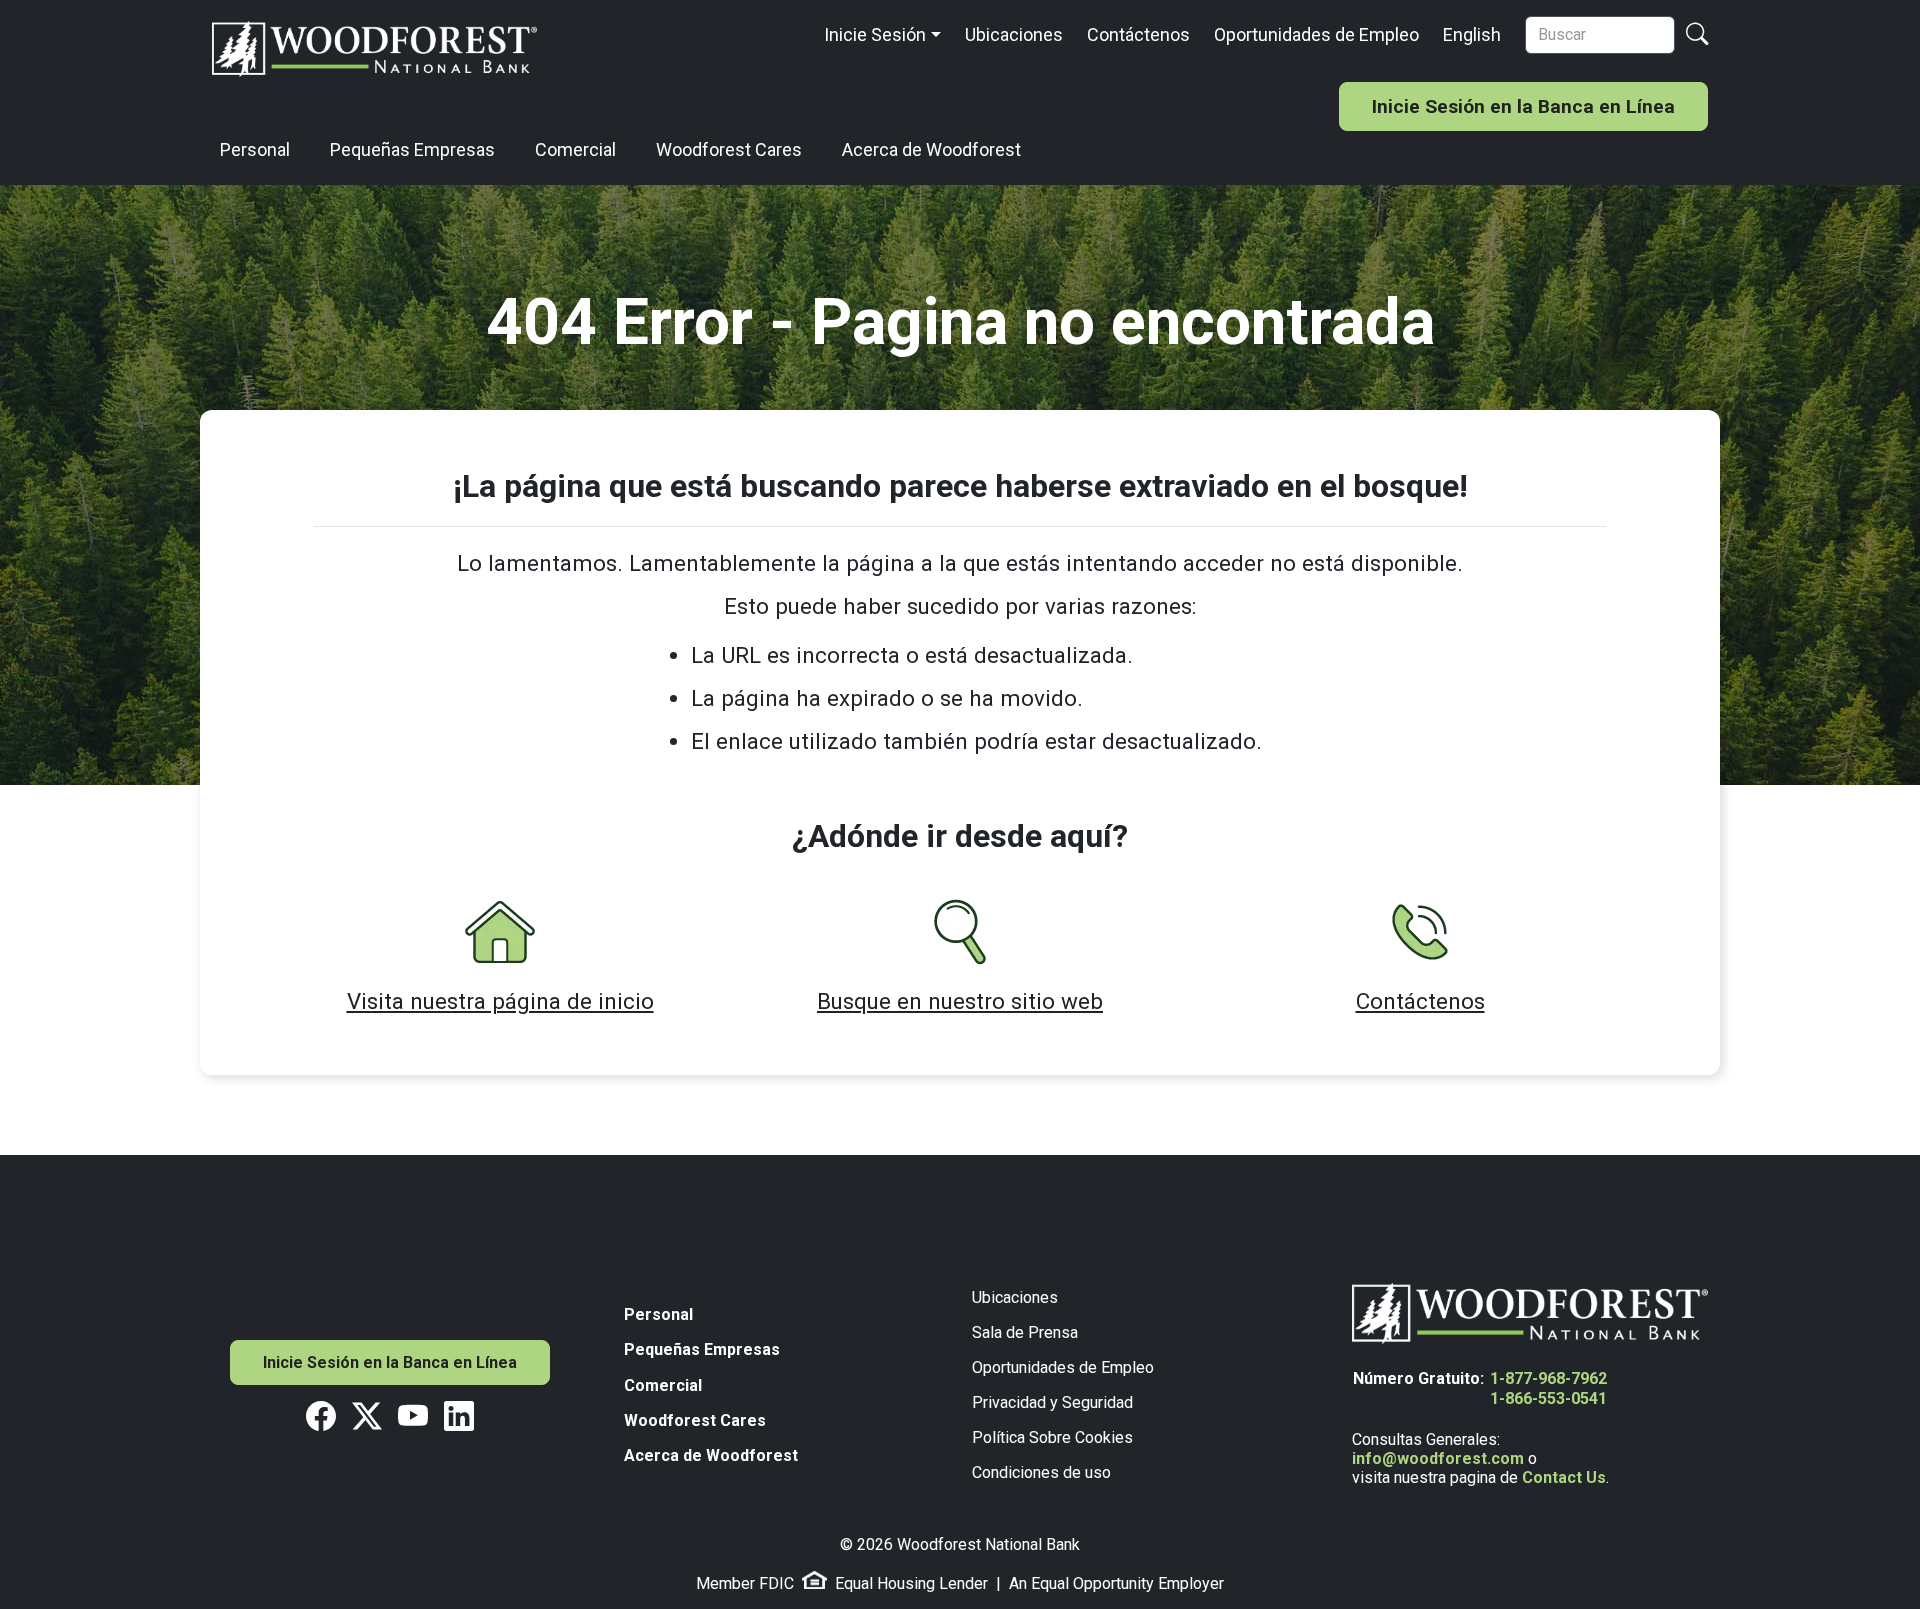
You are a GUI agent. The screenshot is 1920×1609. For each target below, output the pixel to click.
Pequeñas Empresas (412, 149)
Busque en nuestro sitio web (960, 1001)
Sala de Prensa (1025, 1332)
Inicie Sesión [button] (875, 34)
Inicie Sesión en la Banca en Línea (1523, 106)
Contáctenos (1138, 34)
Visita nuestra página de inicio (500, 1001)
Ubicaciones (1014, 34)
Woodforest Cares (729, 149)
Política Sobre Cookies (1052, 1437)
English (1472, 34)
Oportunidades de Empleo (1316, 34)
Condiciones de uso (1041, 1472)
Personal (255, 149)
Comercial (575, 149)
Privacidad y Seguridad (1052, 1402)
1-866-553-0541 (1548, 1398)
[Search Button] (1697, 35)
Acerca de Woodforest (931, 149)
